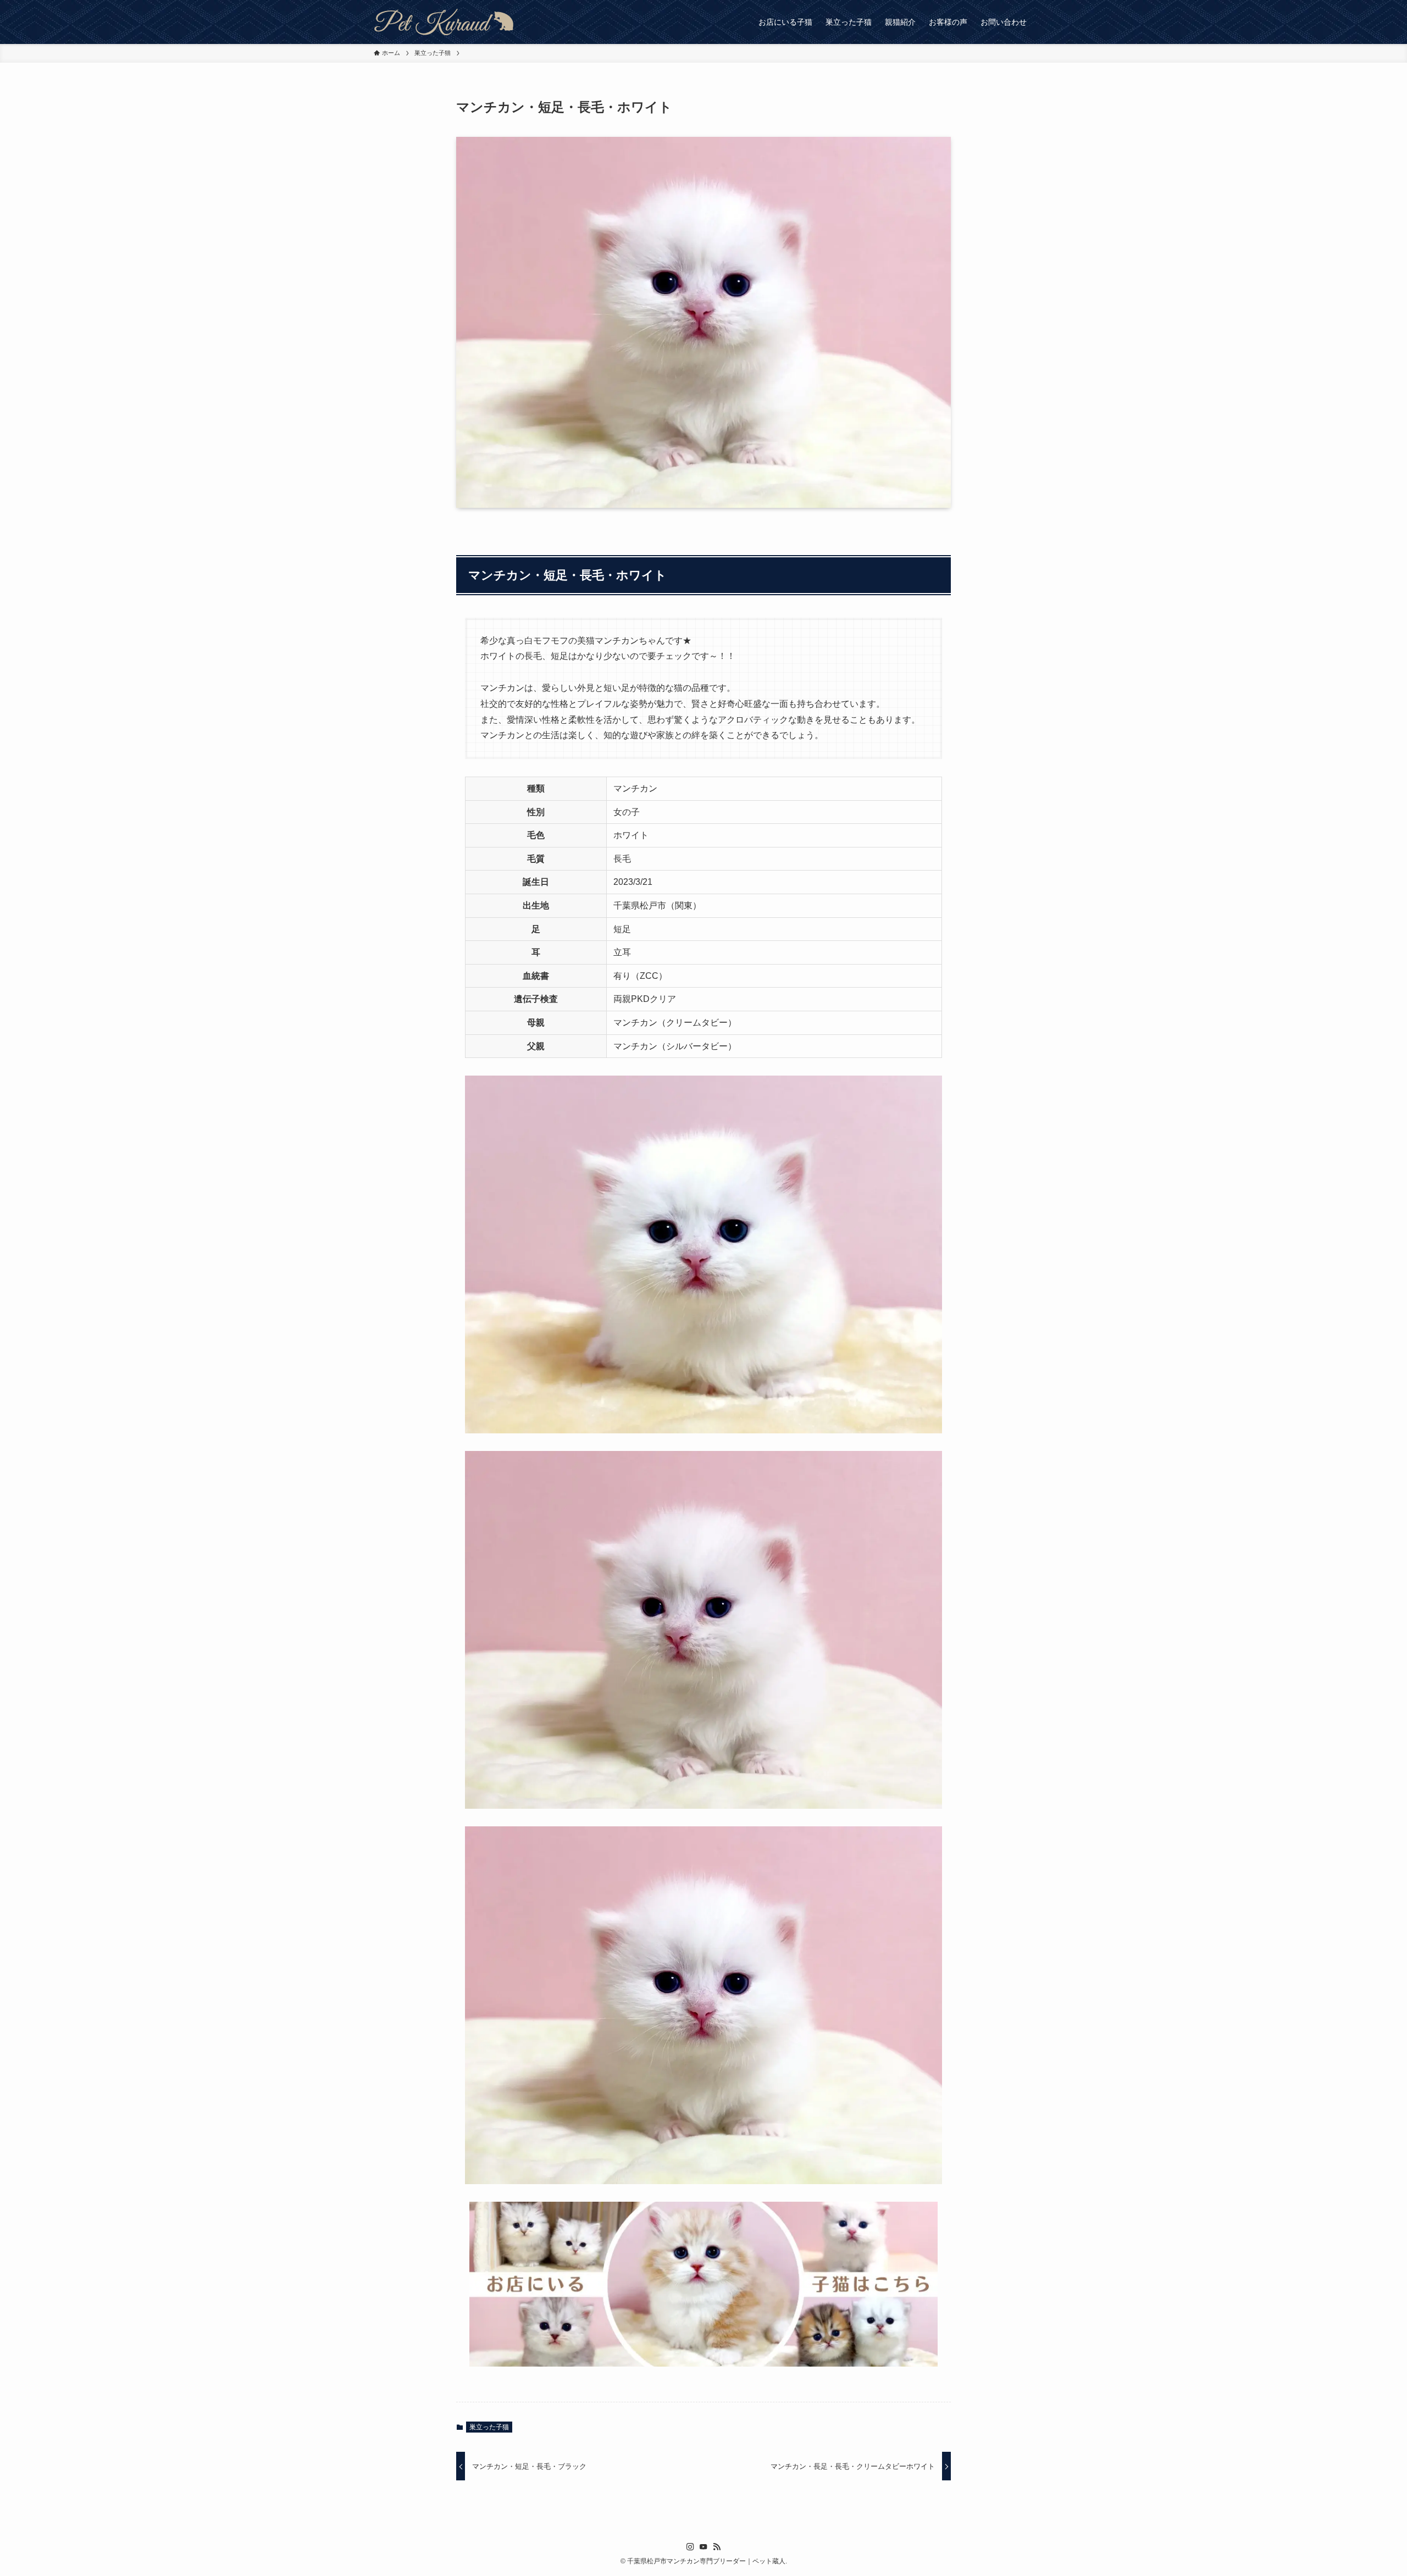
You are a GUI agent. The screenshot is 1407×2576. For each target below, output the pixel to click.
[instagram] (690, 2547)
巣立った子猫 (489, 2427)
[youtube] (703, 2547)
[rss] (717, 2547)
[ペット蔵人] (444, 22)
